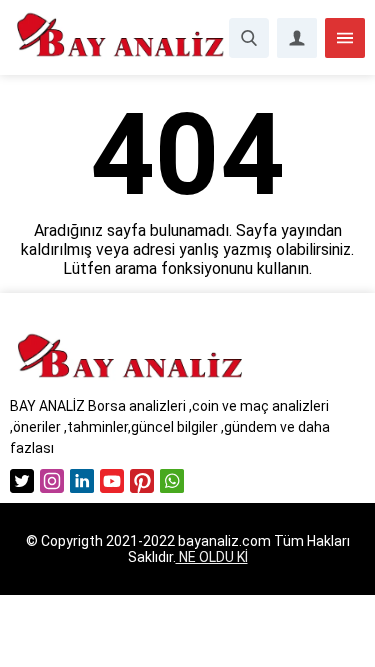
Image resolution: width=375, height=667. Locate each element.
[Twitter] (22, 481)
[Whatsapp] (172, 481)
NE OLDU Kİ (212, 557)
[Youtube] (112, 481)
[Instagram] (52, 481)
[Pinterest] (142, 481)
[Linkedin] (82, 481)
